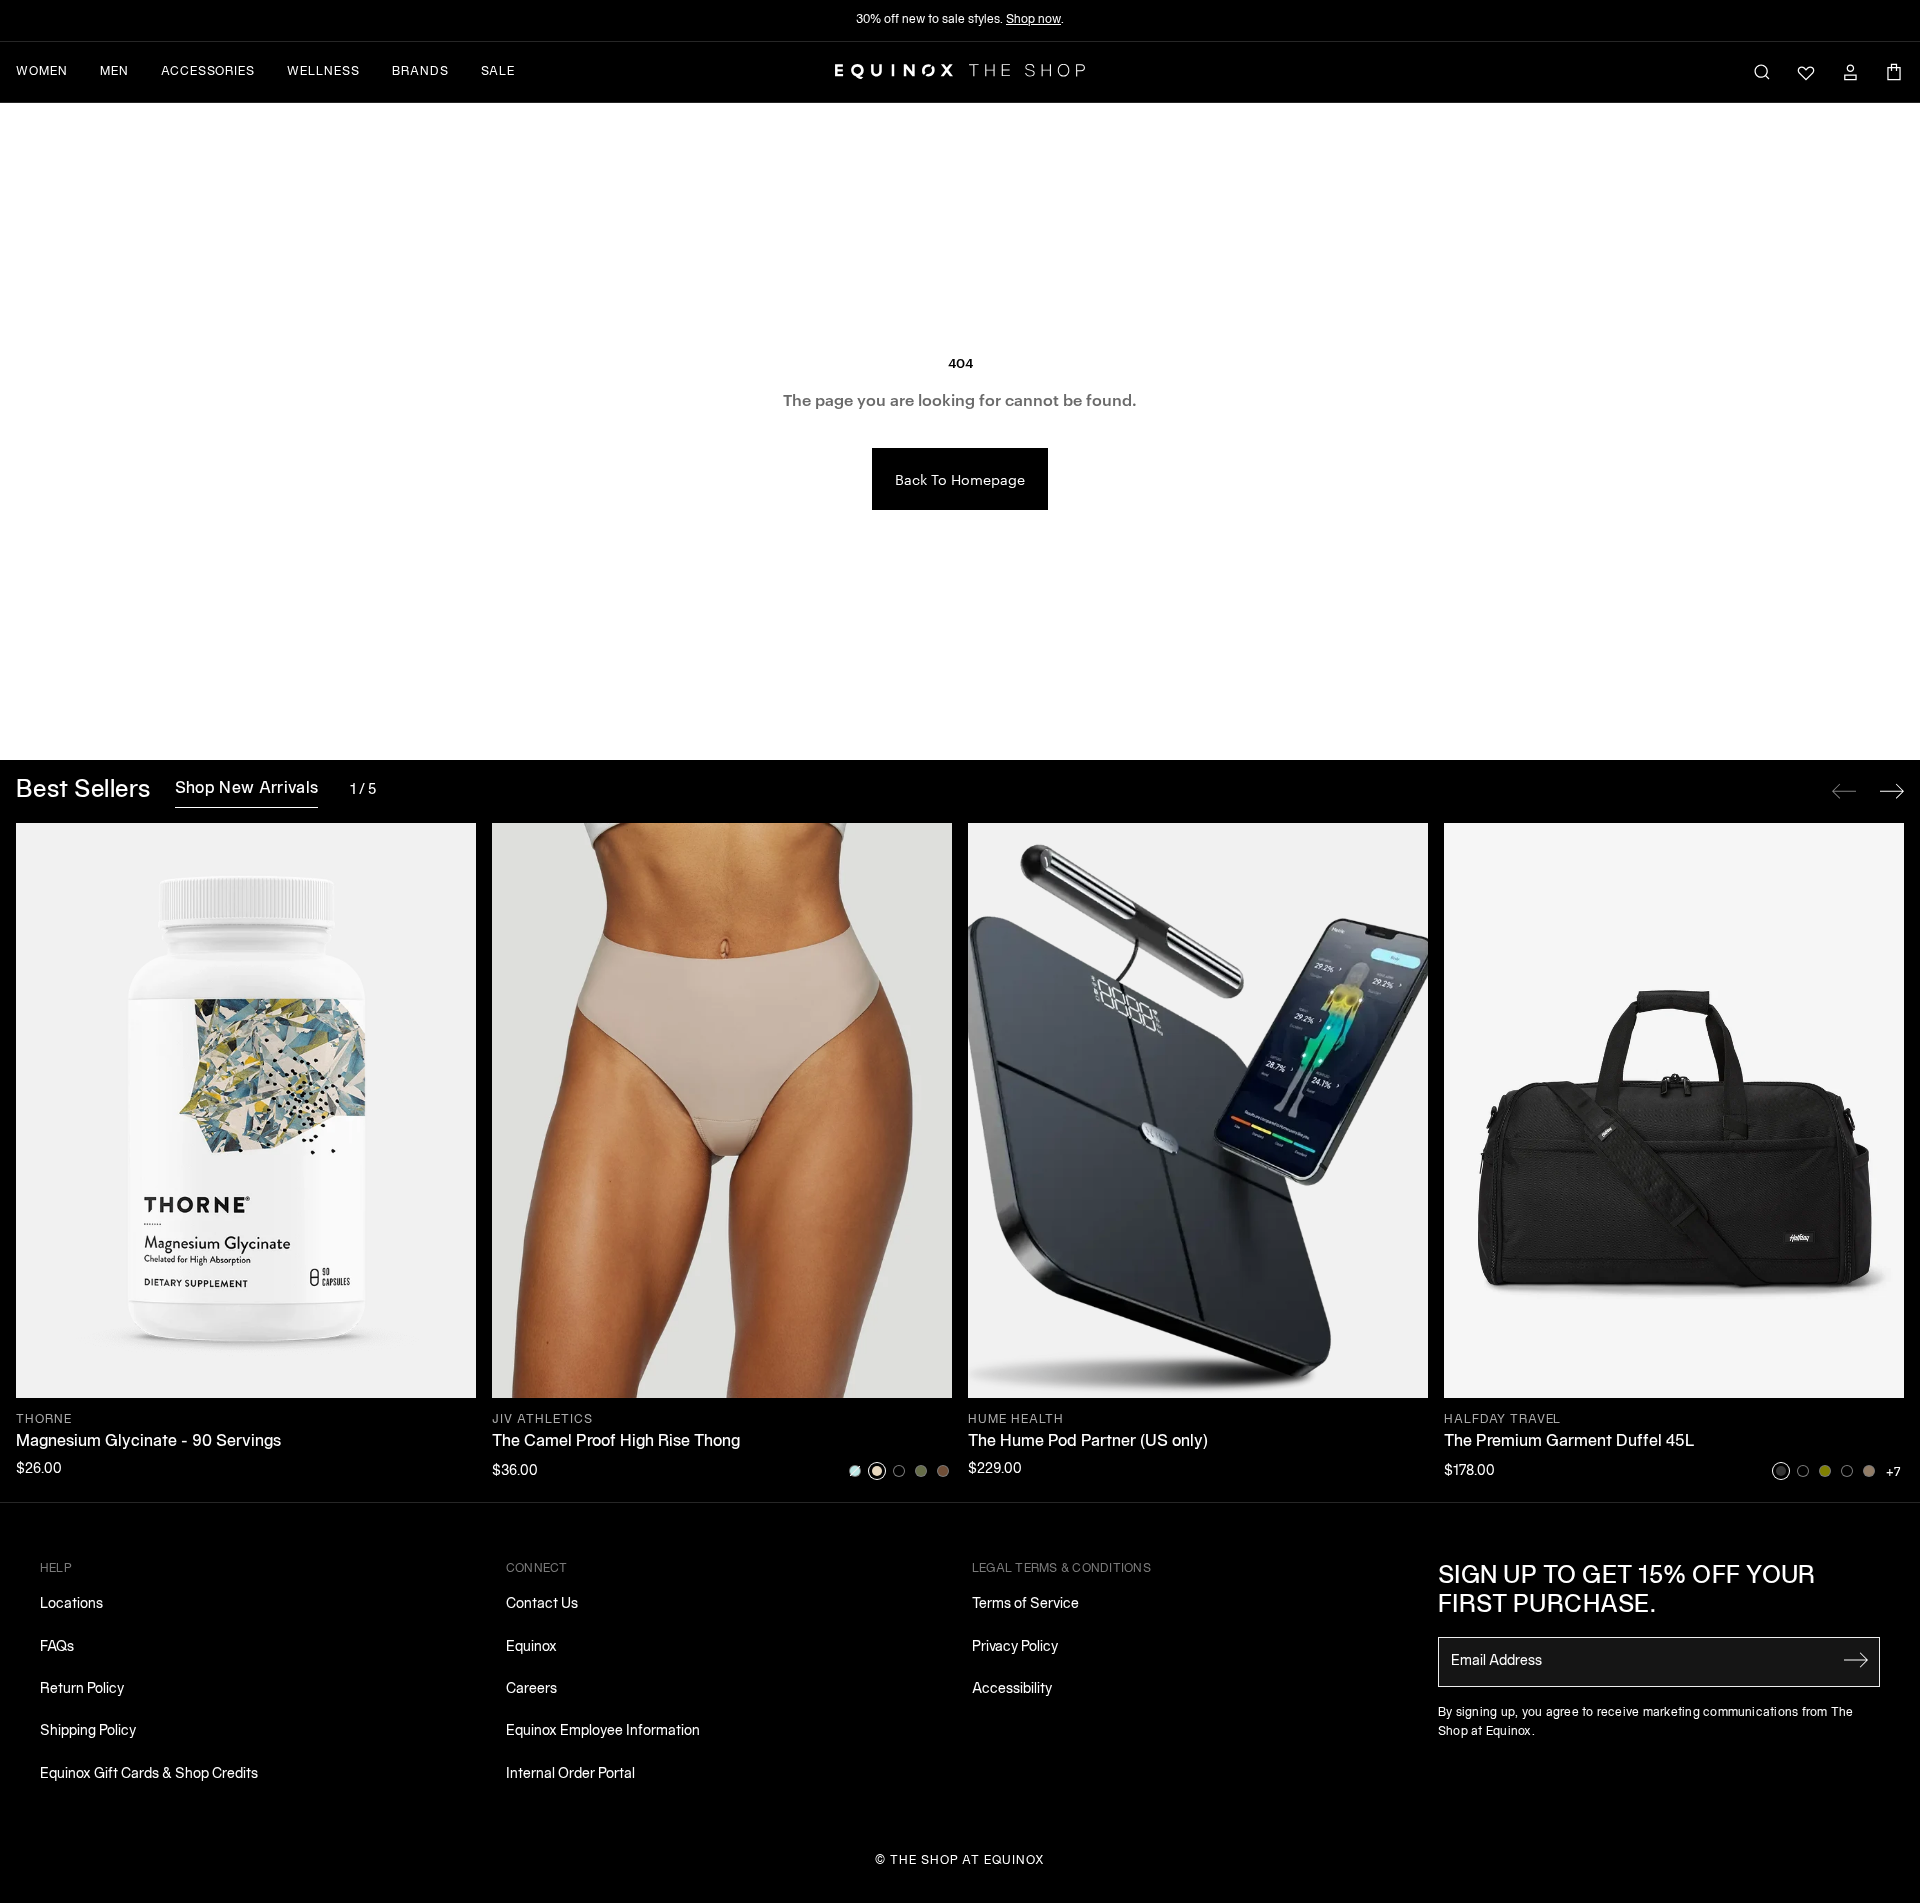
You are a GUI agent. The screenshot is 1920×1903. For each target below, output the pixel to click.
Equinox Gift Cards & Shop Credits (149, 1774)
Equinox (531, 1647)
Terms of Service (1025, 1604)
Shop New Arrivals (246, 789)
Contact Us (542, 1604)
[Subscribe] (1856, 1660)
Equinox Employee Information (603, 1731)
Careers (531, 1689)
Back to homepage (960, 479)
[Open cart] (1894, 72)
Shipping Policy (88, 1731)
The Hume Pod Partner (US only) (1088, 1442)
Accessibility (1012, 1689)
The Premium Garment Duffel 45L (1569, 1442)
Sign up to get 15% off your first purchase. (1627, 1591)
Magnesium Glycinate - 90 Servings (148, 1442)
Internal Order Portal (570, 1774)
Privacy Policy (1015, 1647)
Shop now (1033, 19)
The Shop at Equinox (967, 1860)
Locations (71, 1604)
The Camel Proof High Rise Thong (616, 1442)
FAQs (57, 1647)
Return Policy (82, 1689)
